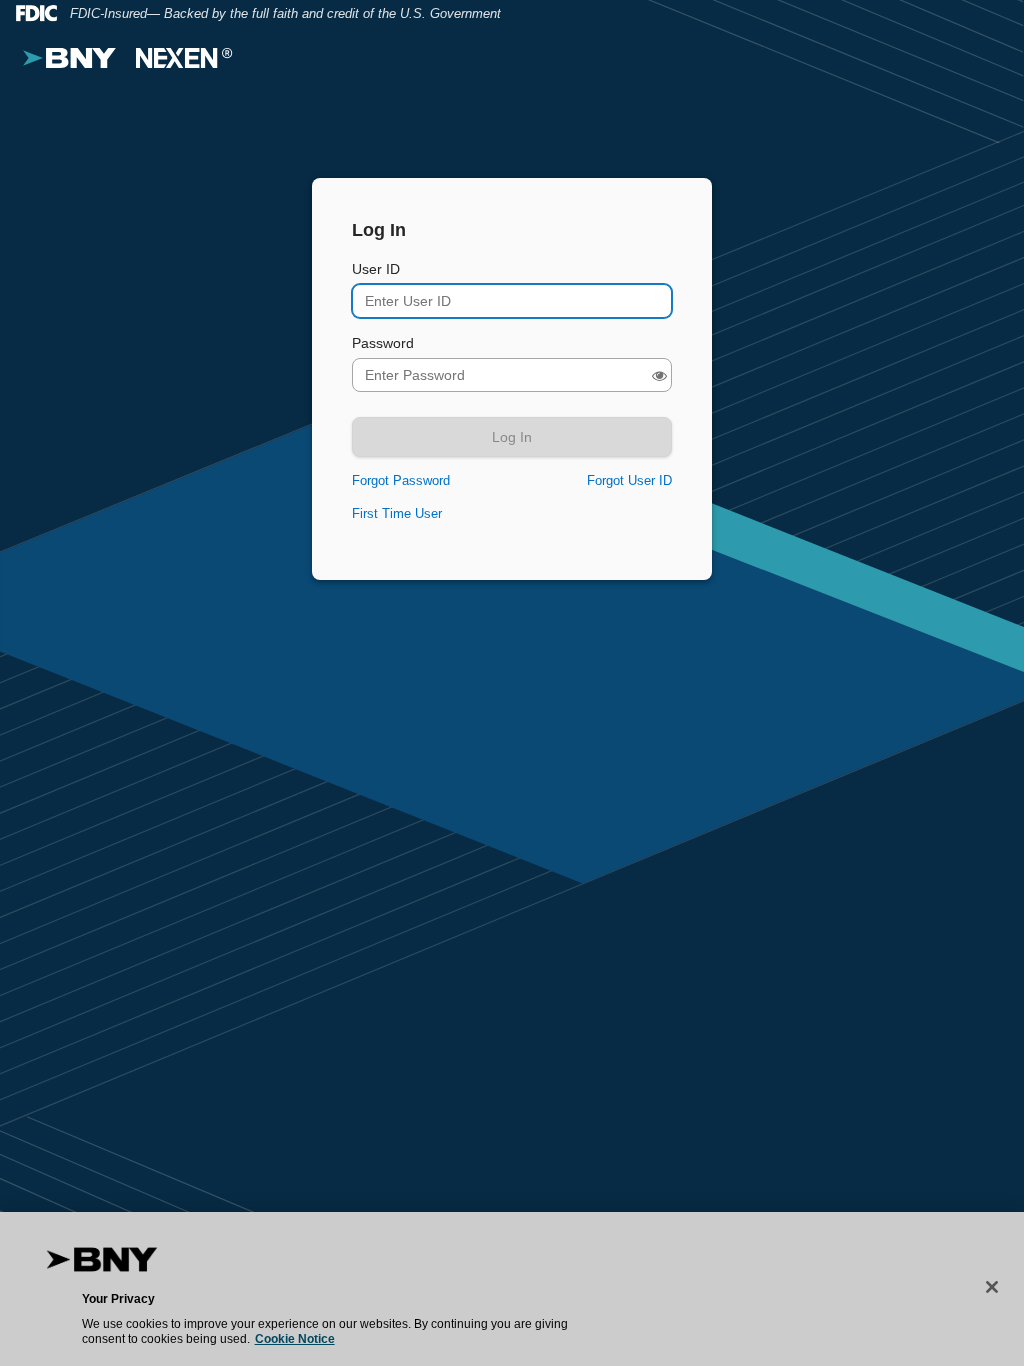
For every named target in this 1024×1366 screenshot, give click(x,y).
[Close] (992, 1287)
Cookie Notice (295, 1339)
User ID (376, 269)
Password (383, 343)
